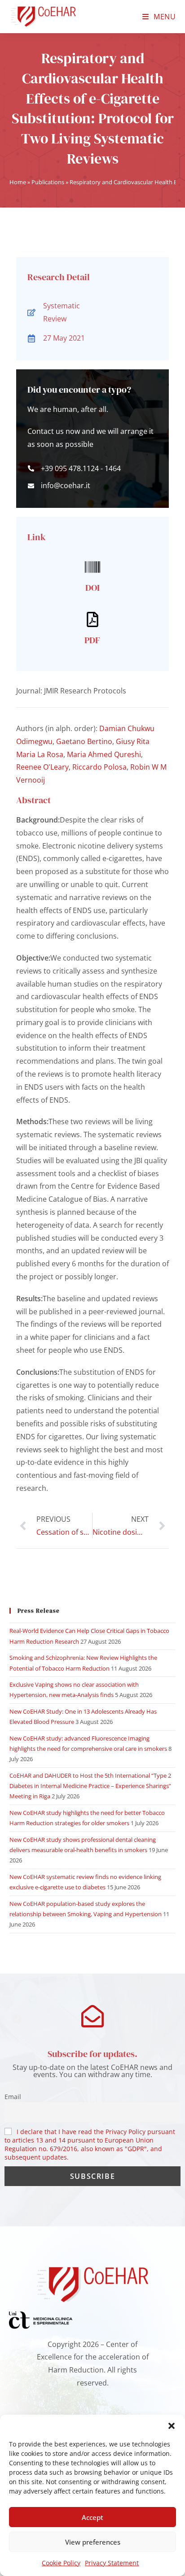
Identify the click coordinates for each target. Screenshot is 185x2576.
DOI (92, 588)
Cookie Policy (61, 2563)
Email (13, 2097)
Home (18, 182)
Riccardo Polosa (99, 767)
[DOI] (92, 567)
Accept (92, 2517)
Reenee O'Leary (42, 767)
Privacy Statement (112, 2563)
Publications (48, 182)
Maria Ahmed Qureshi (104, 754)
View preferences (93, 2542)
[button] (172, 2426)
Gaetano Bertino (84, 741)
